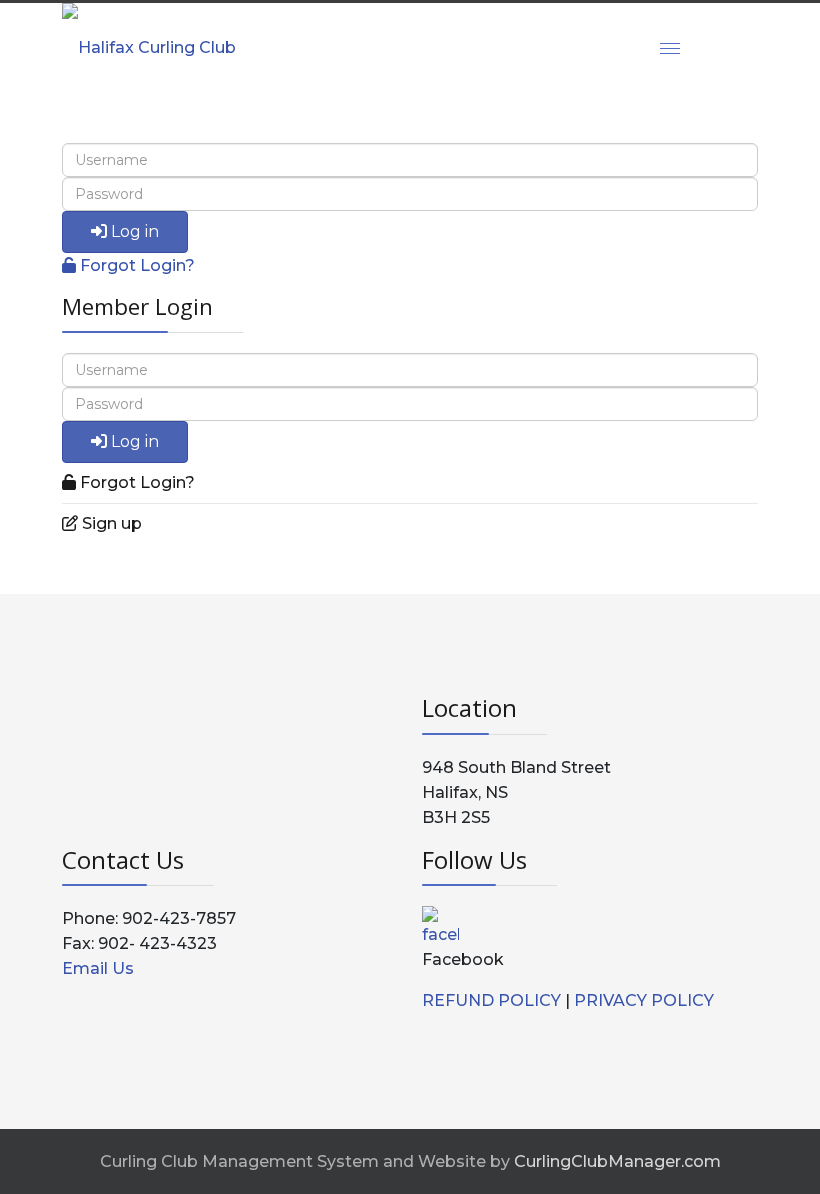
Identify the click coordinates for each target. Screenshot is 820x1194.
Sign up (112, 523)
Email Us (98, 968)
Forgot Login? (137, 265)
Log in (135, 231)
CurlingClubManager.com (617, 1161)
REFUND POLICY (491, 1000)
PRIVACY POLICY (644, 1000)
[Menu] (670, 48)
